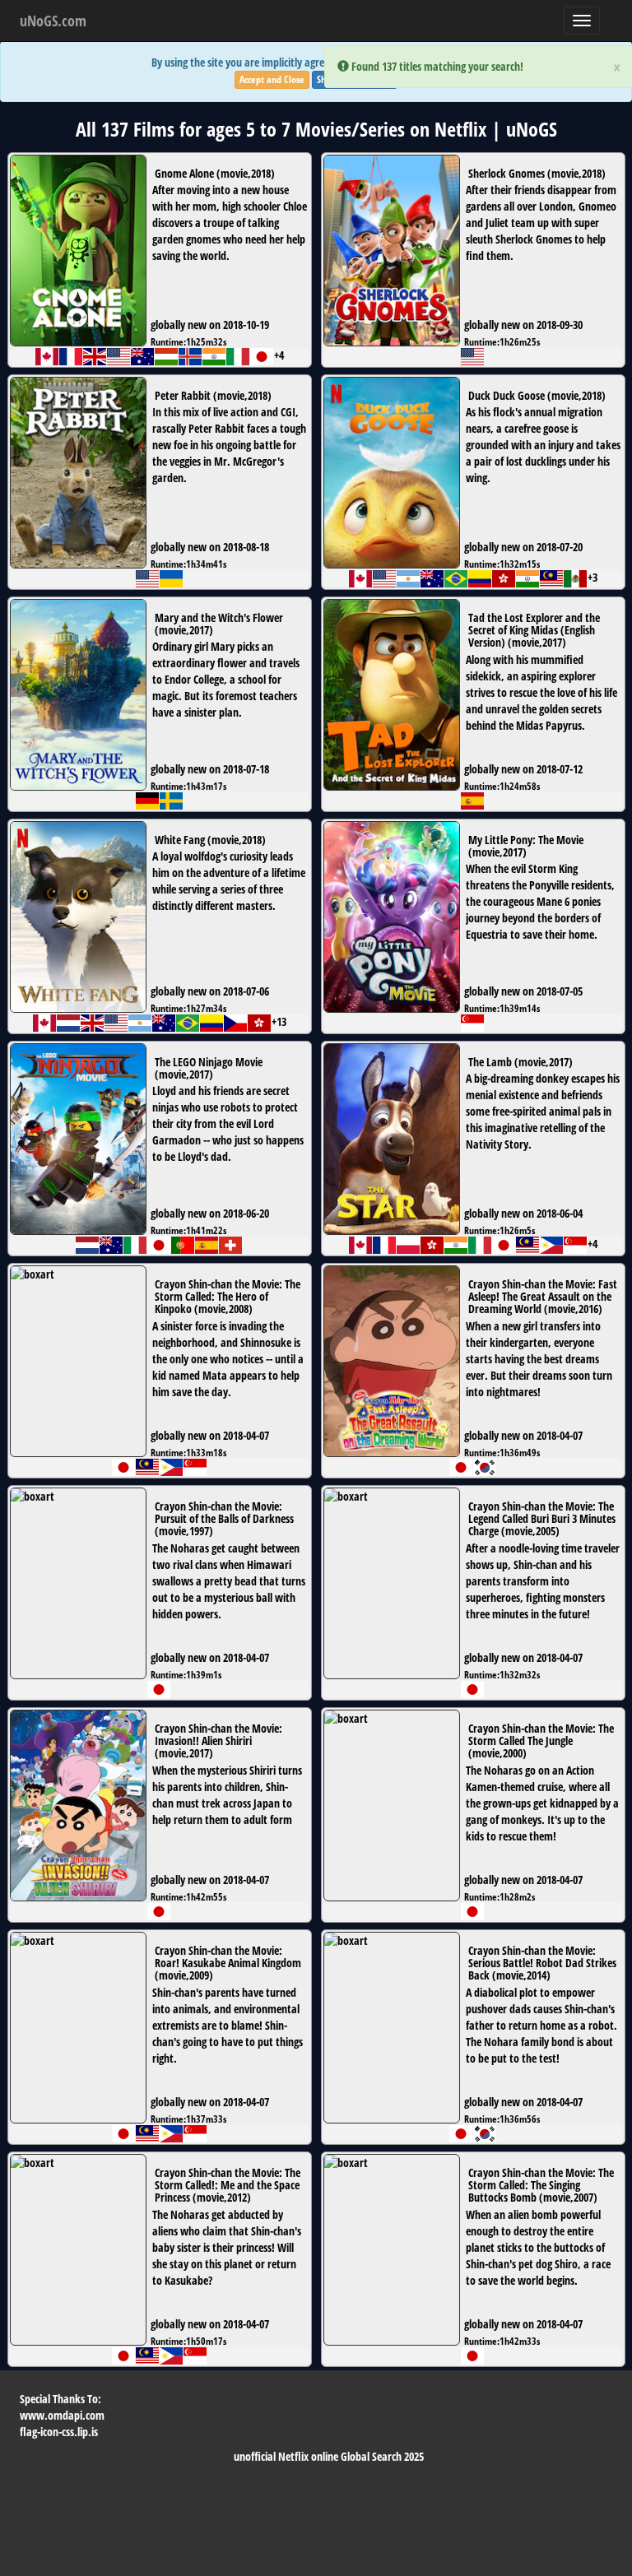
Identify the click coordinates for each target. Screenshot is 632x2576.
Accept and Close (272, 79)
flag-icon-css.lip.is (59, 2432)
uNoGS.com (53, 21)
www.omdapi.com (62, 2415)
